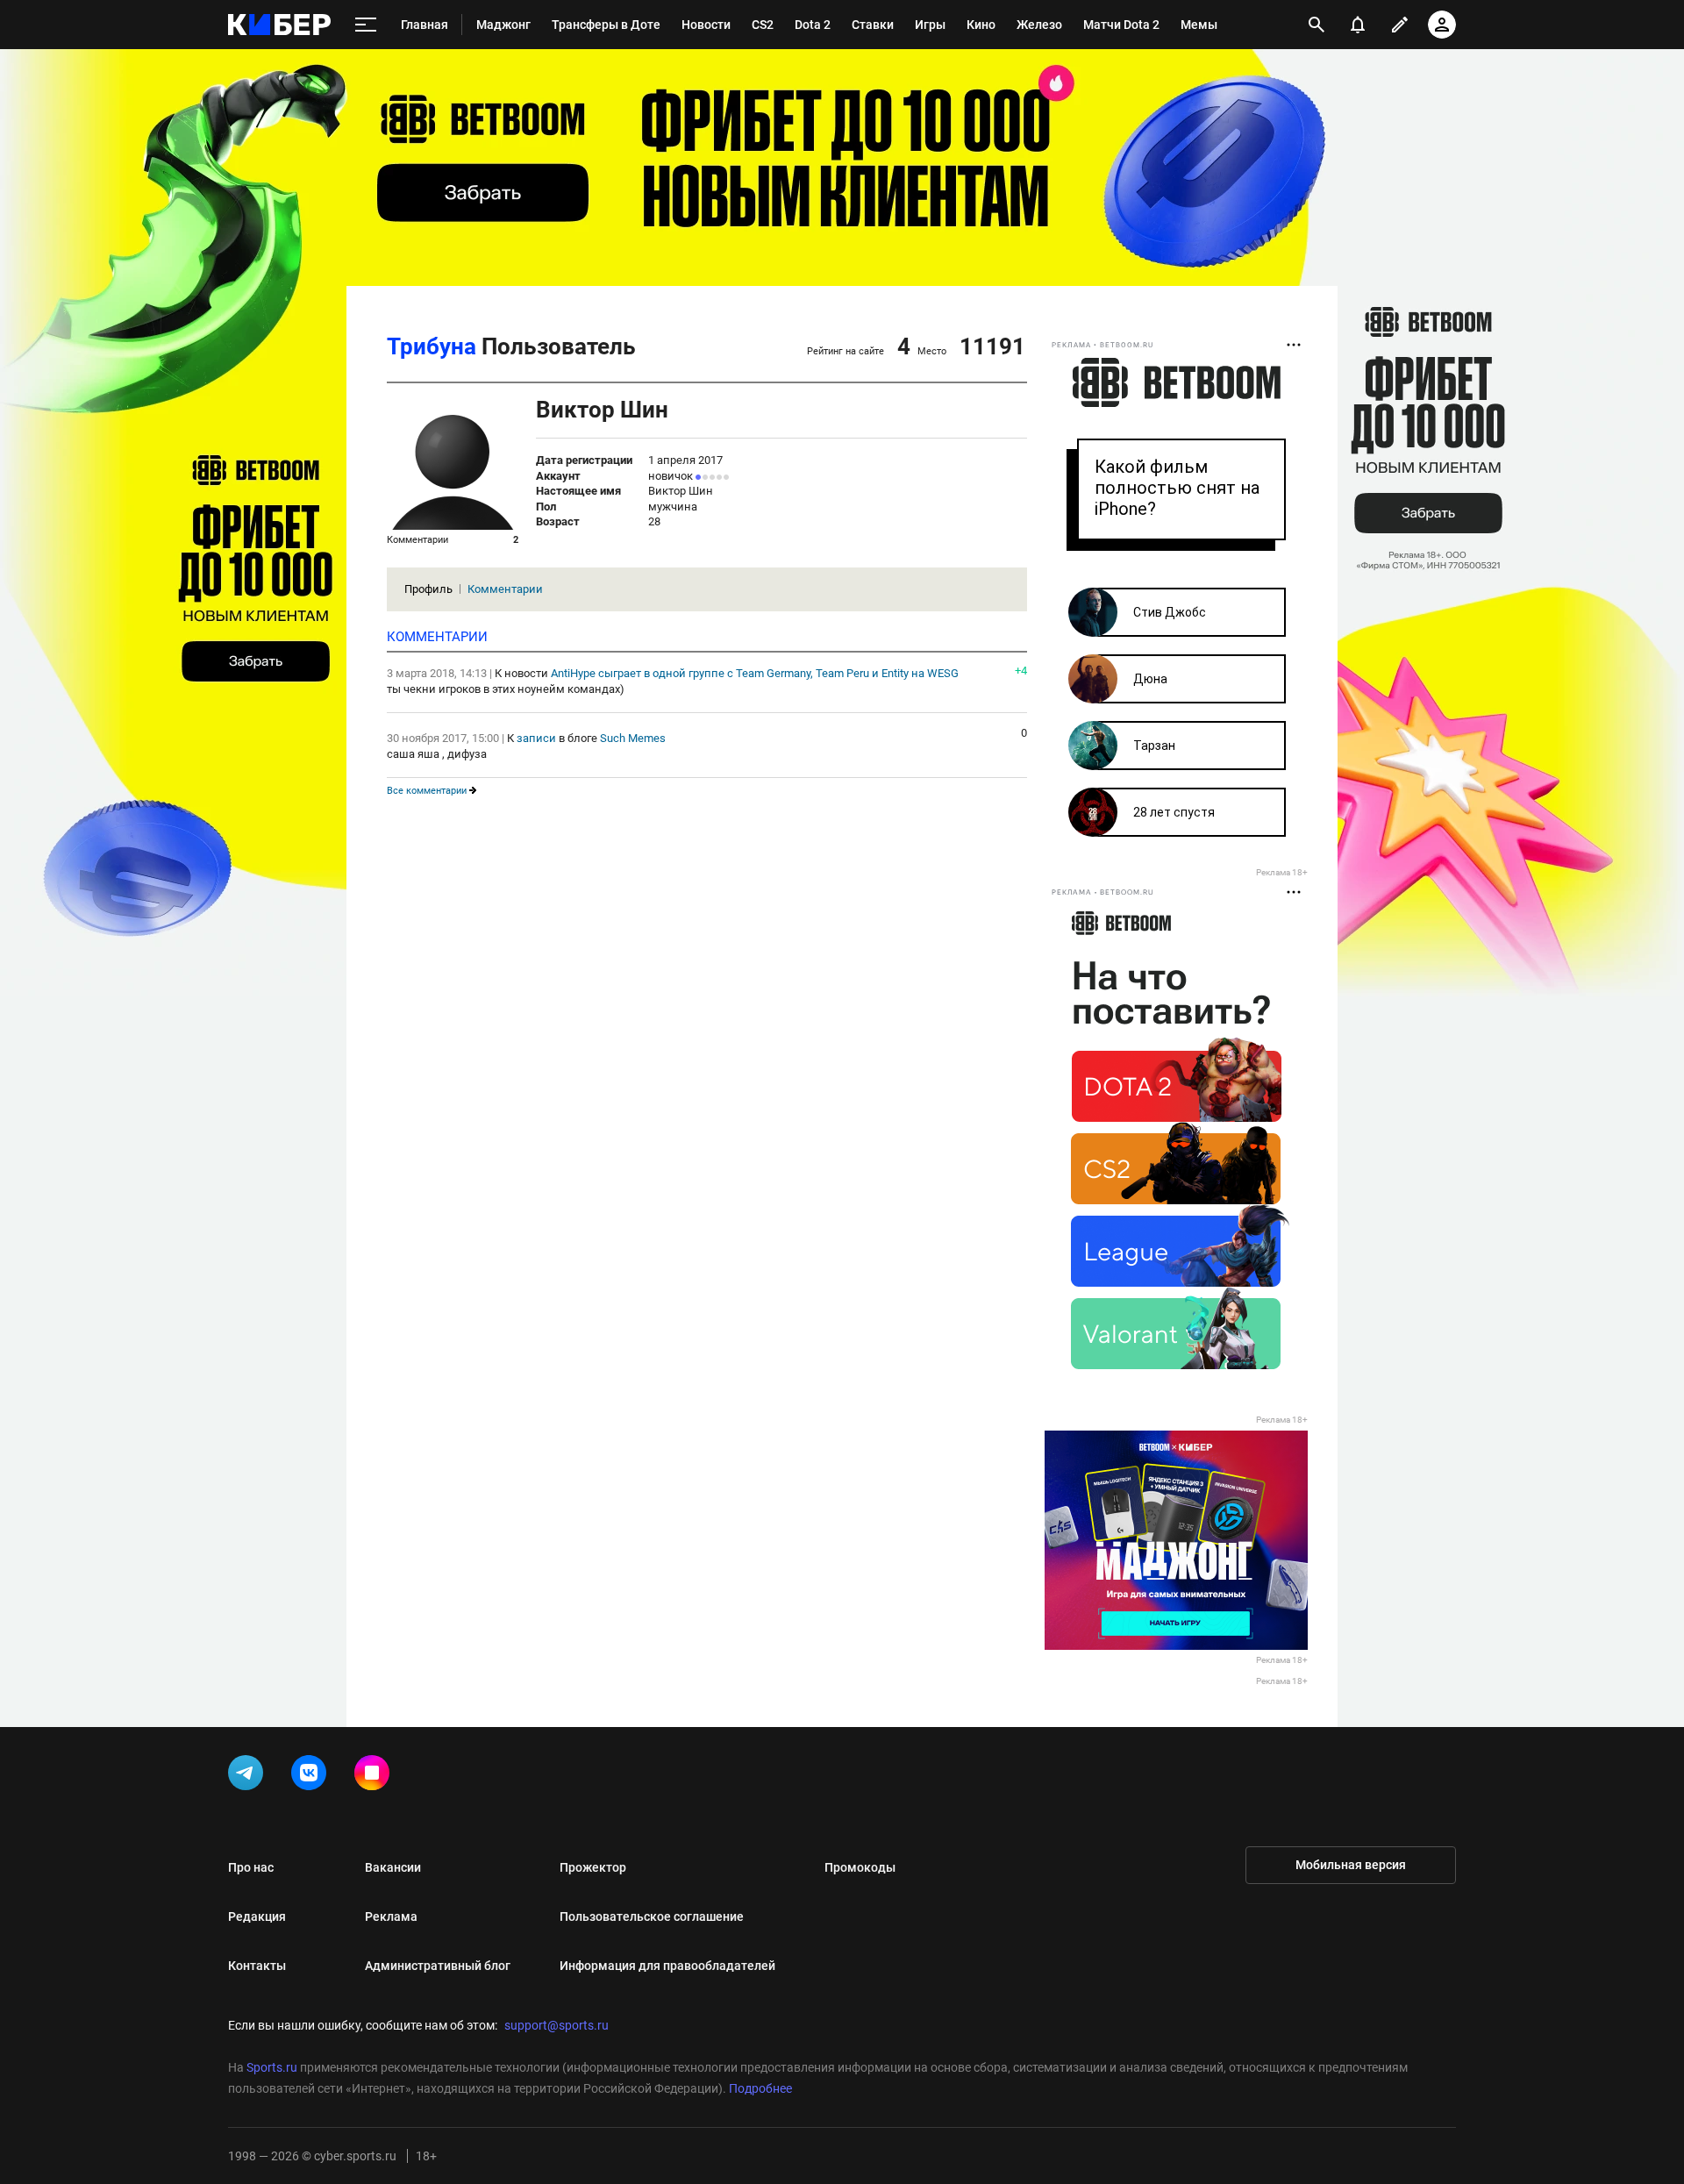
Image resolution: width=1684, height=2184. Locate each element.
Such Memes (633, 738)
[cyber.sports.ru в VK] (312, 1776)
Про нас (251, 1867)
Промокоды (860, 1867)
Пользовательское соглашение (652, 1916)
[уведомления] (1358, 25)
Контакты (257, 1966)
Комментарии (505, 589)
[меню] (366, 25)
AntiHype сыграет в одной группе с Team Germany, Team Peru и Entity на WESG (755, 673)
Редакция (257, 1916)
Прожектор (593, 1867)
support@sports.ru (557, 2025)
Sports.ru (272, 2067)
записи (536, 738)
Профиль (428, 589)
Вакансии (393, 1867)
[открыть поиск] (1317, 25)
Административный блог (438, 1966)
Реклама (391, 1916)
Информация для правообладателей (667, 1966)
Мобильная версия (1351, 1865)
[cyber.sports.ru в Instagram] (375, 1776)
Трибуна (432, 346)
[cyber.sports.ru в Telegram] (249, 1776)
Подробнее (760, 2088)
